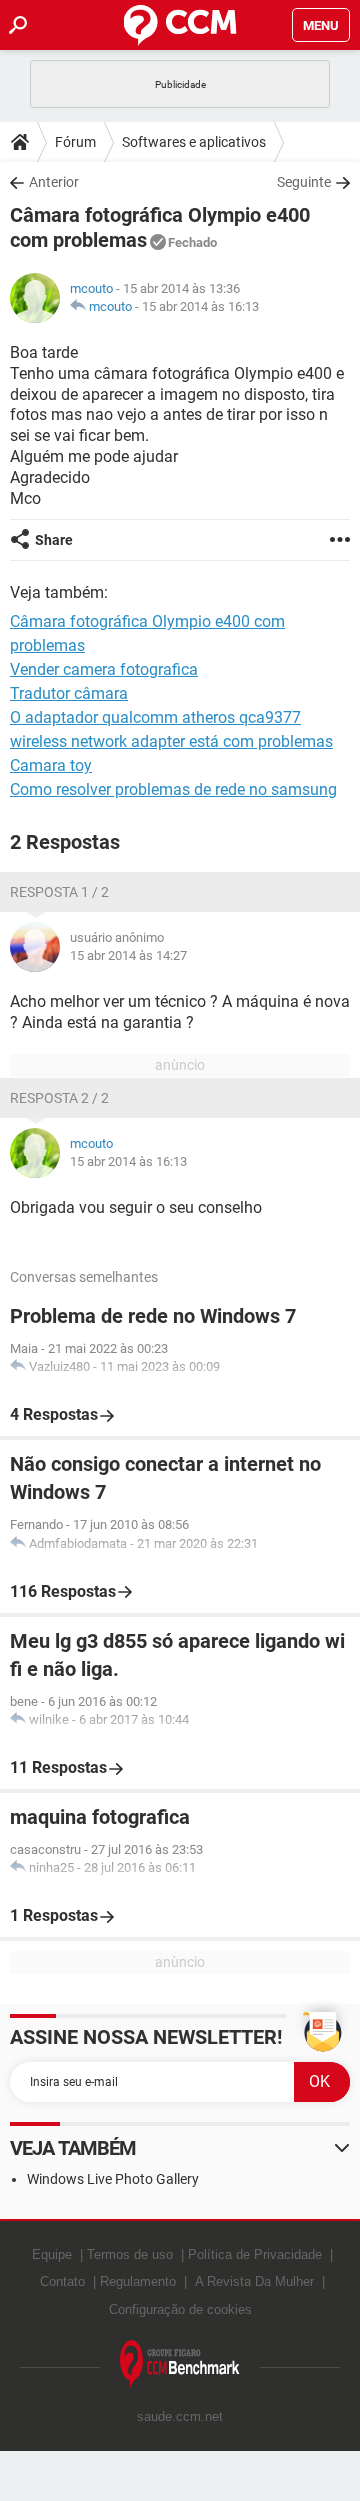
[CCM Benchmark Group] (180, 2364)
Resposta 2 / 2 (59, 1098)
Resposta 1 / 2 (59, 892)
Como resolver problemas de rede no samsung (173, 789)
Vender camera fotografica (104, 669)
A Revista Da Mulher (254, 2281)
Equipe (52, 2254)
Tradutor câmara (69, 693)
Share (54, 540)
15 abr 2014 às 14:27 (128, 955)
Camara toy (51, 765)
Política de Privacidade (255, 2254)
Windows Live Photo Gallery (113, 2179)
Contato (62, 2281)
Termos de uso (130, 2254)
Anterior (54, 182)
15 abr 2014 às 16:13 (200, 306)
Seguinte (304, 182)
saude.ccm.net (180, 2416)
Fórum (75, 142)
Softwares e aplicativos (194, 142)
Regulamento (138, 2281)
